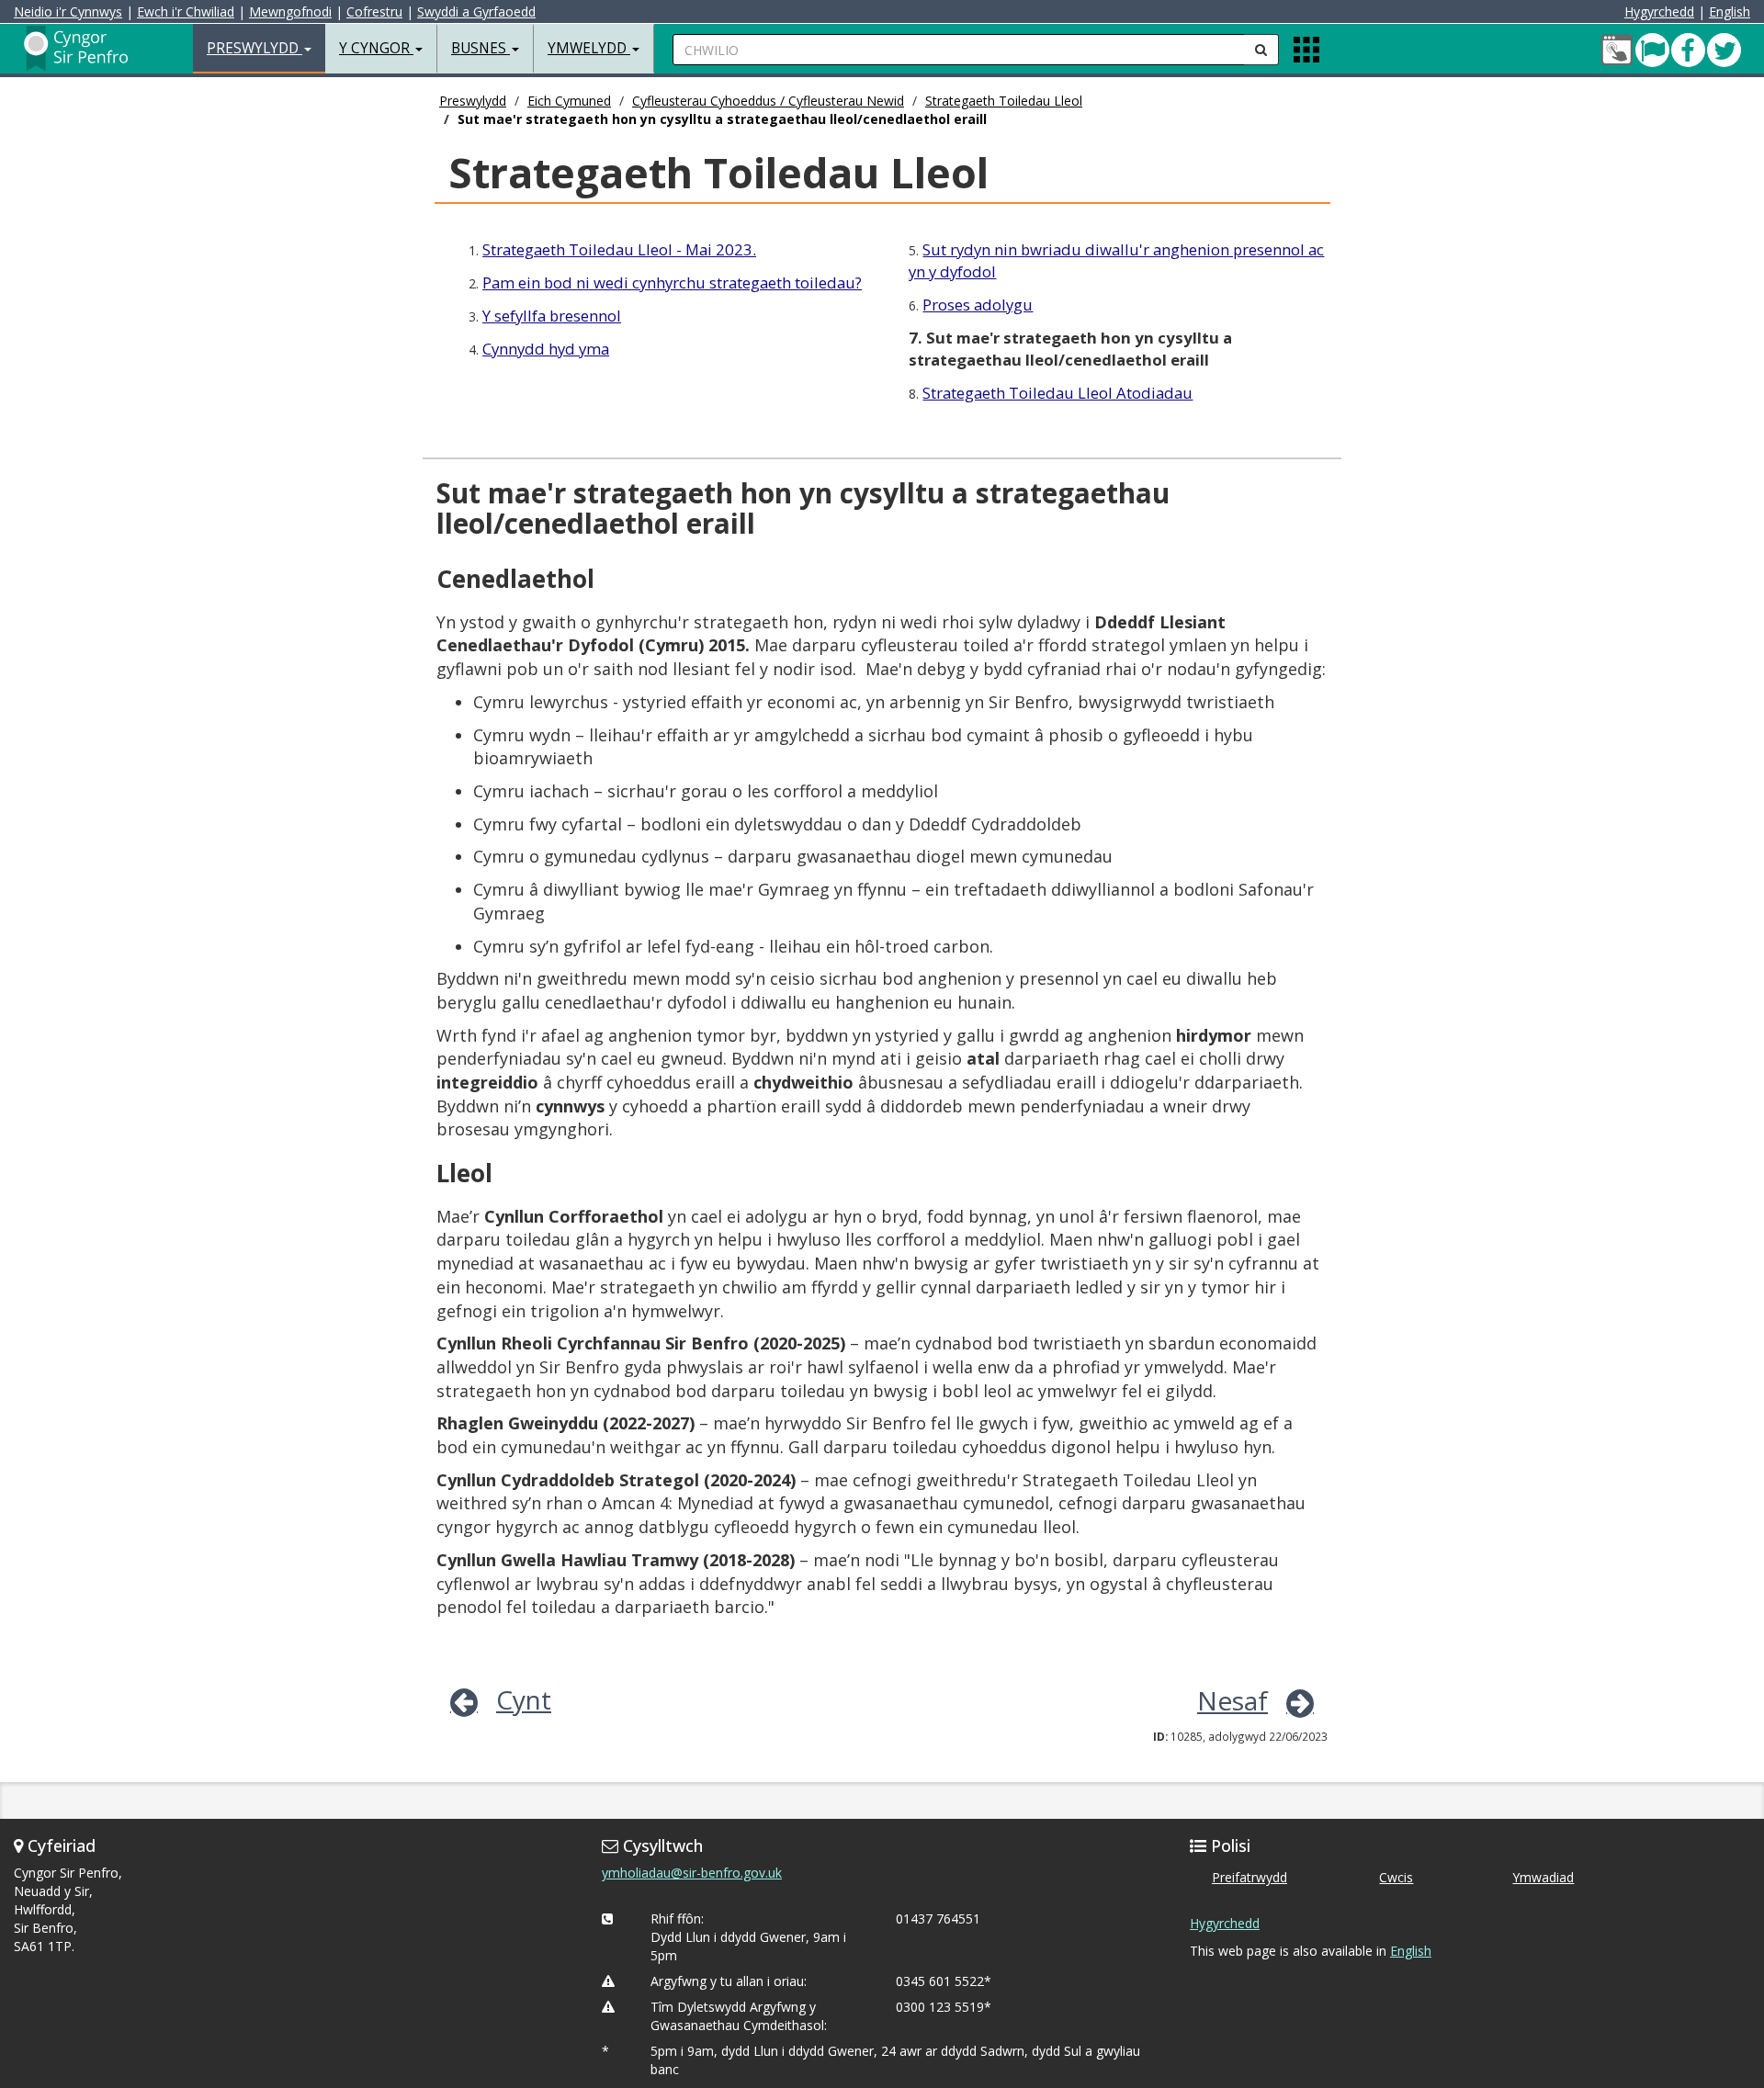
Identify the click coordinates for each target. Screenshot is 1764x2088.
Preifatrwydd (1249, 1877)
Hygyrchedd (1659, 11)
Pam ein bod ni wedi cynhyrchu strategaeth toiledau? (672, 282)
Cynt (524, 1699)
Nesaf (1233, 1700)
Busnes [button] (481, 48)
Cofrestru (374, 11)
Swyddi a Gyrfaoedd (476, 11)
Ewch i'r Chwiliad (186, 11)
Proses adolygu (978, 305)
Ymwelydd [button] (589, 48)
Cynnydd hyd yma (546, 349)
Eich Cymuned (569, 101)
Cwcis (1396, 1877)
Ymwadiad (1543, 1877)
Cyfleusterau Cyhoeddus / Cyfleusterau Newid (768, 101)
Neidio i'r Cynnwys (68, 11)
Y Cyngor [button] (376, 48)
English (1730, 11)
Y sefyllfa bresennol (552, 316)
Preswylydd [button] (254, 48)
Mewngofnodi (290, 11)
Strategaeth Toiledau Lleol (1004, 101)
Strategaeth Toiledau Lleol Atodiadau (1057, 393)
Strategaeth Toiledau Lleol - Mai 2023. (619, 249)
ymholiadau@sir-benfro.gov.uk (692, 1873)
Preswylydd (473, 101)
